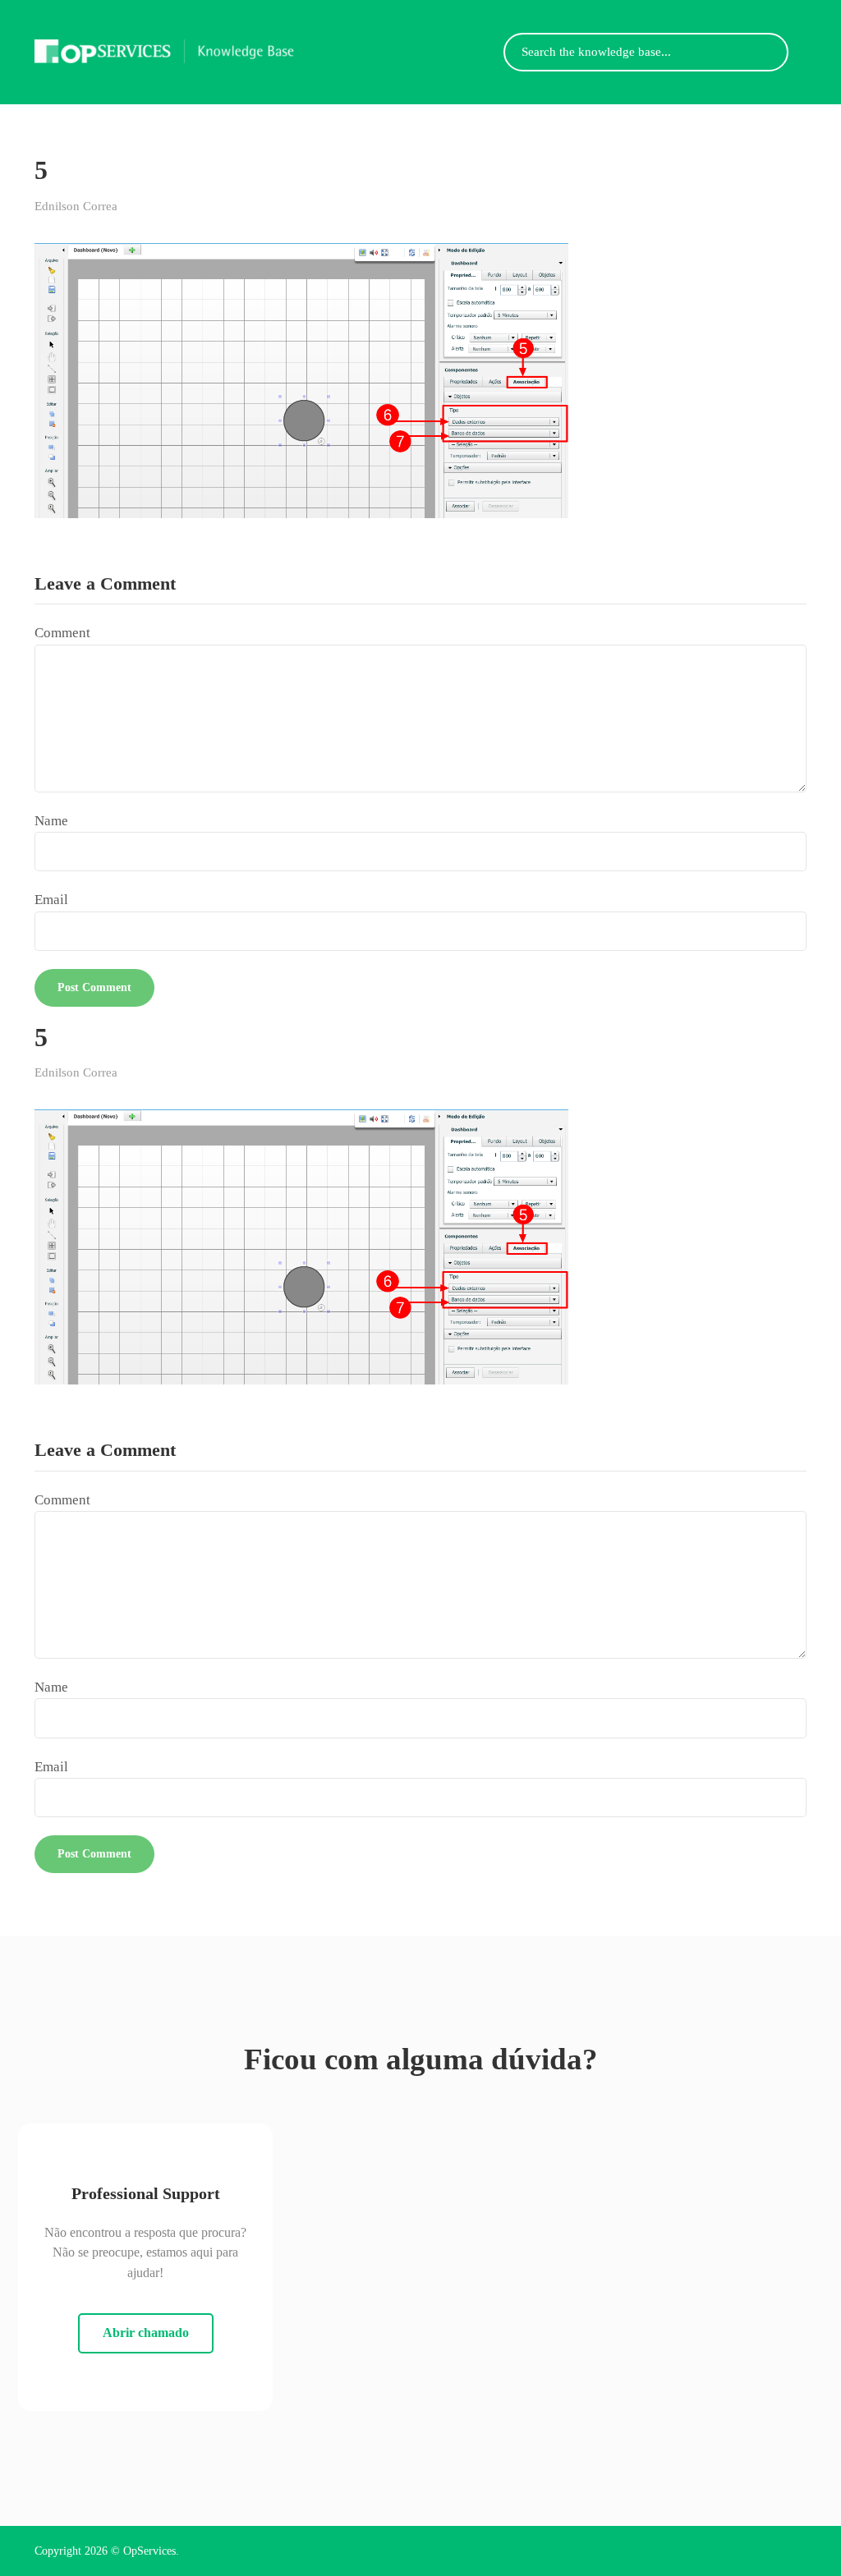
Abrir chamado (146, 2333)
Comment (62, 633)
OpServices (149, 2551)
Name (51, 821)
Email (51, 900)
